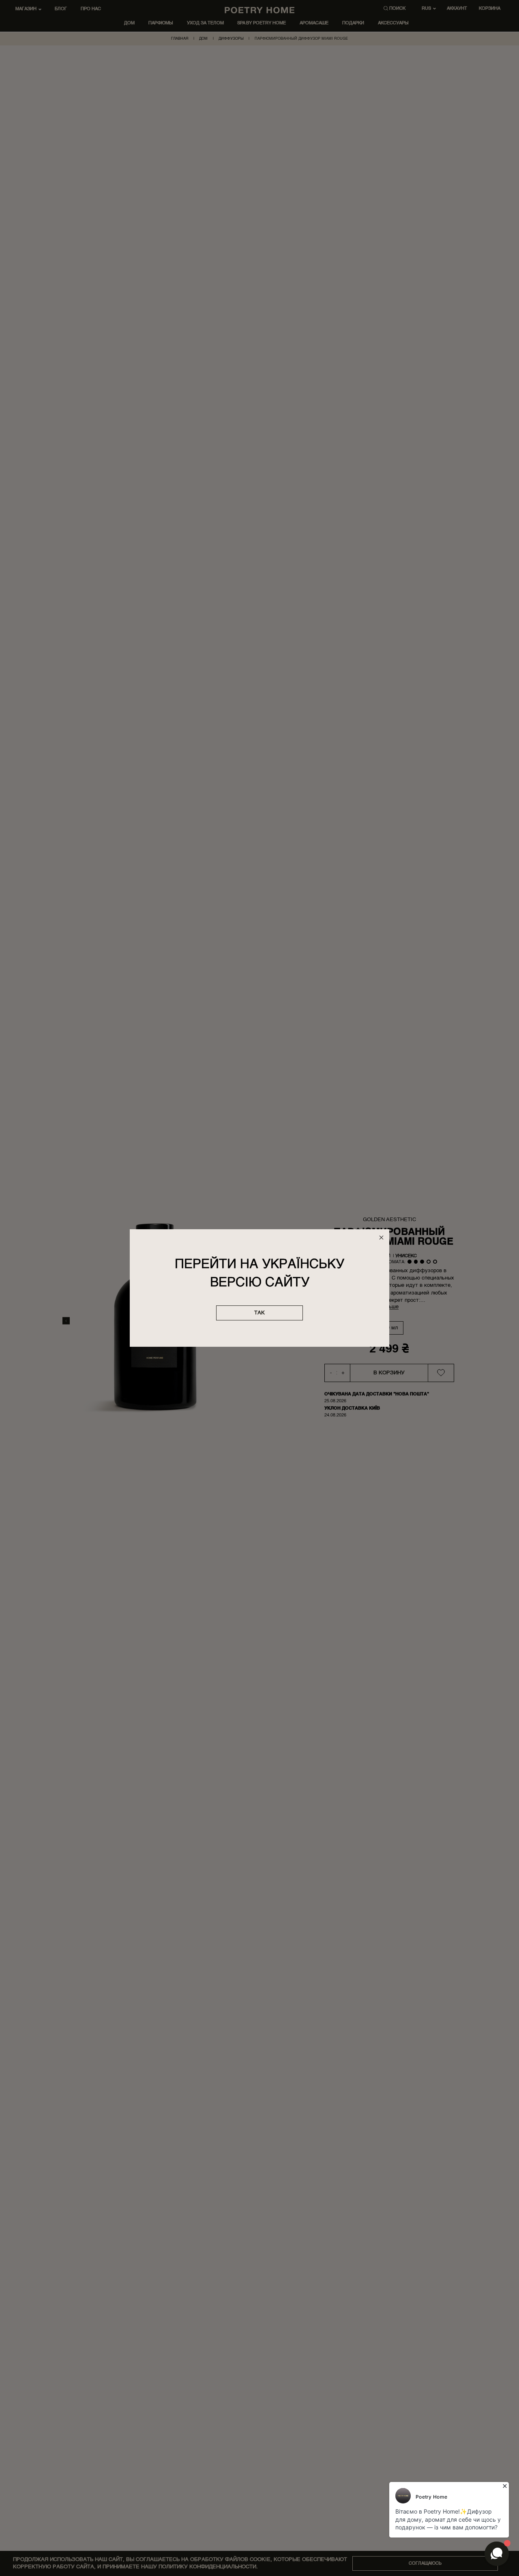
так (259, 1313)
